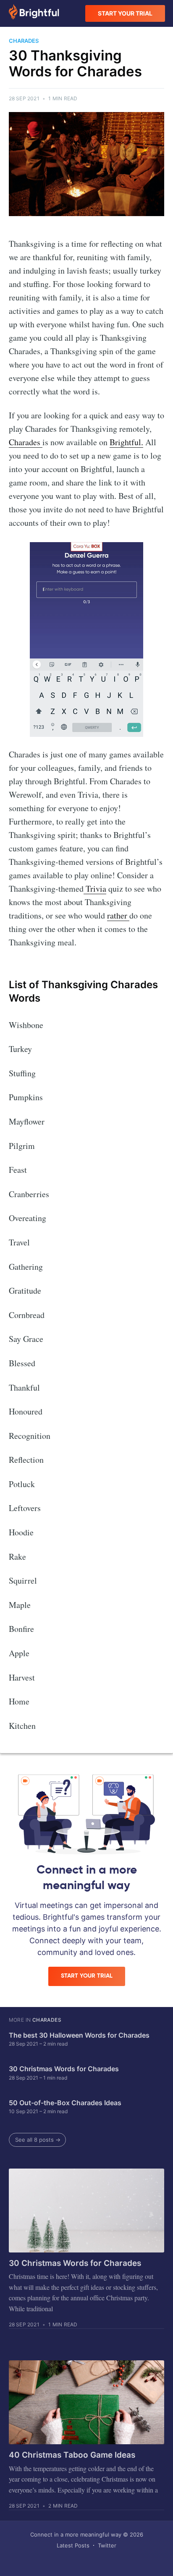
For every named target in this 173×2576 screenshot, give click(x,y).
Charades (26, 442)
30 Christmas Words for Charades (64, 2069)
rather (118, 915)
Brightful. (126, 442)
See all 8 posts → (38, 2140)
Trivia (95, 889)
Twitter (107, 2545)
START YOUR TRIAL (125, 13)
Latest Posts (73, 2545)
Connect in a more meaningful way (76, 2534)
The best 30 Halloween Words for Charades (79, 2035)
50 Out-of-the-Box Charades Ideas (65, 2103)
